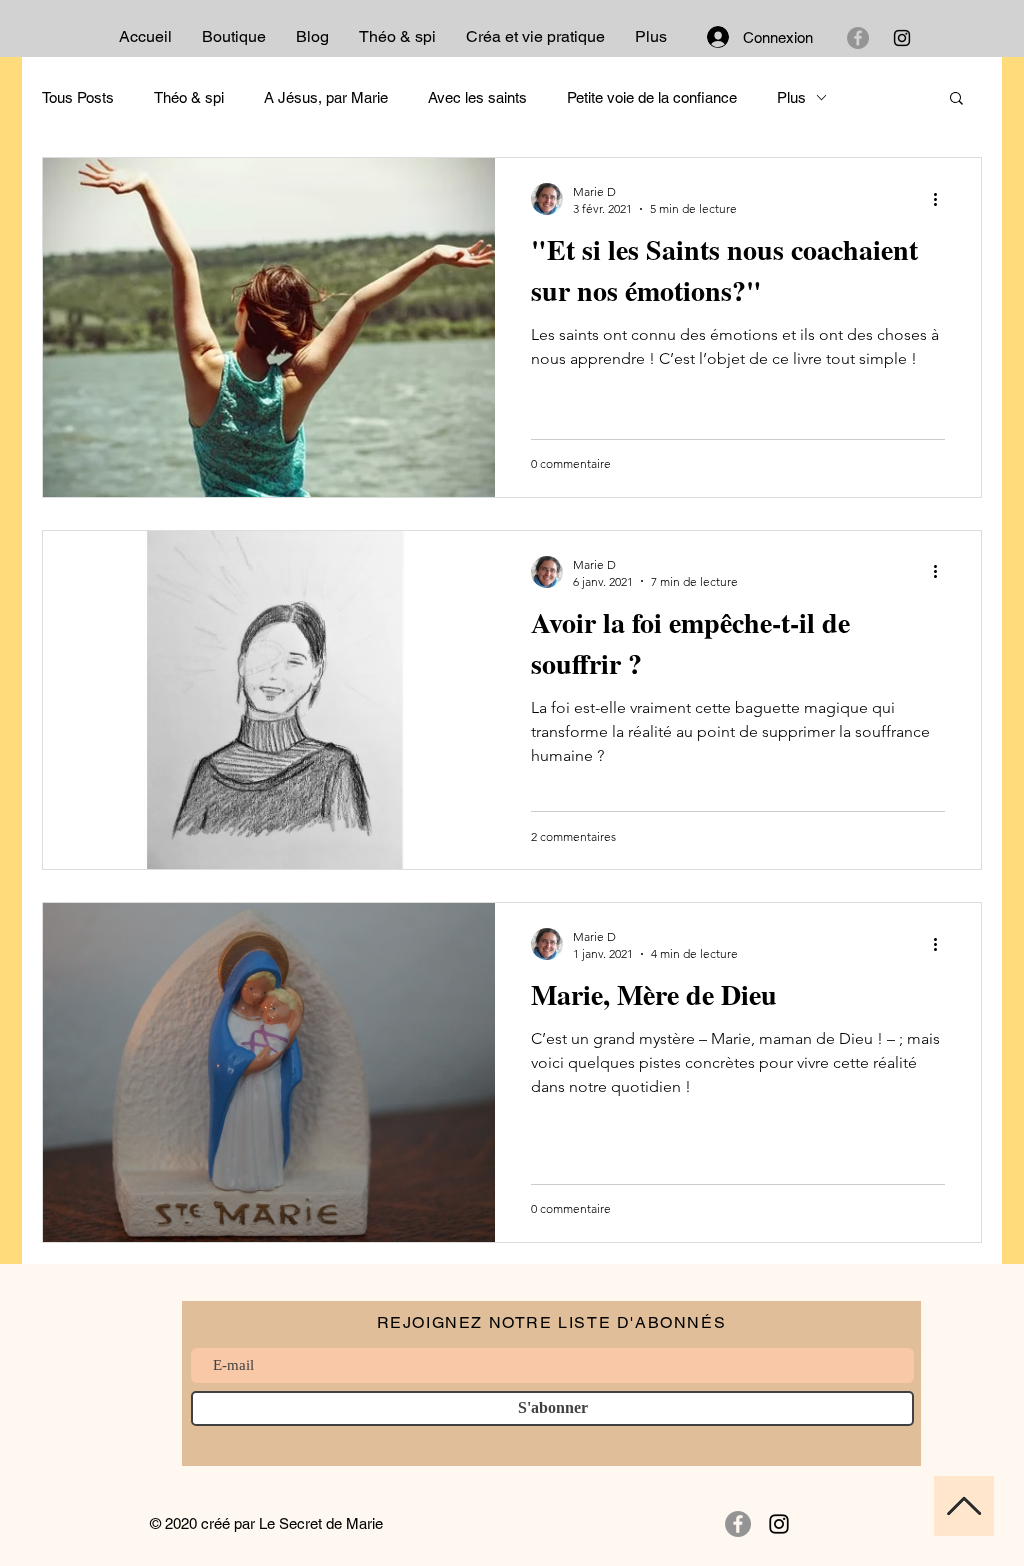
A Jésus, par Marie (326, 97)
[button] (956, 99)
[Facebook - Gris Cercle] (858, 38)
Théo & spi (189, 97)
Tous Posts (78, 97)
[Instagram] (902, 38)
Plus (791, 97)
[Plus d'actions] (942, 199)
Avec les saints (477, 97)
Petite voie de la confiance (652, 97)
